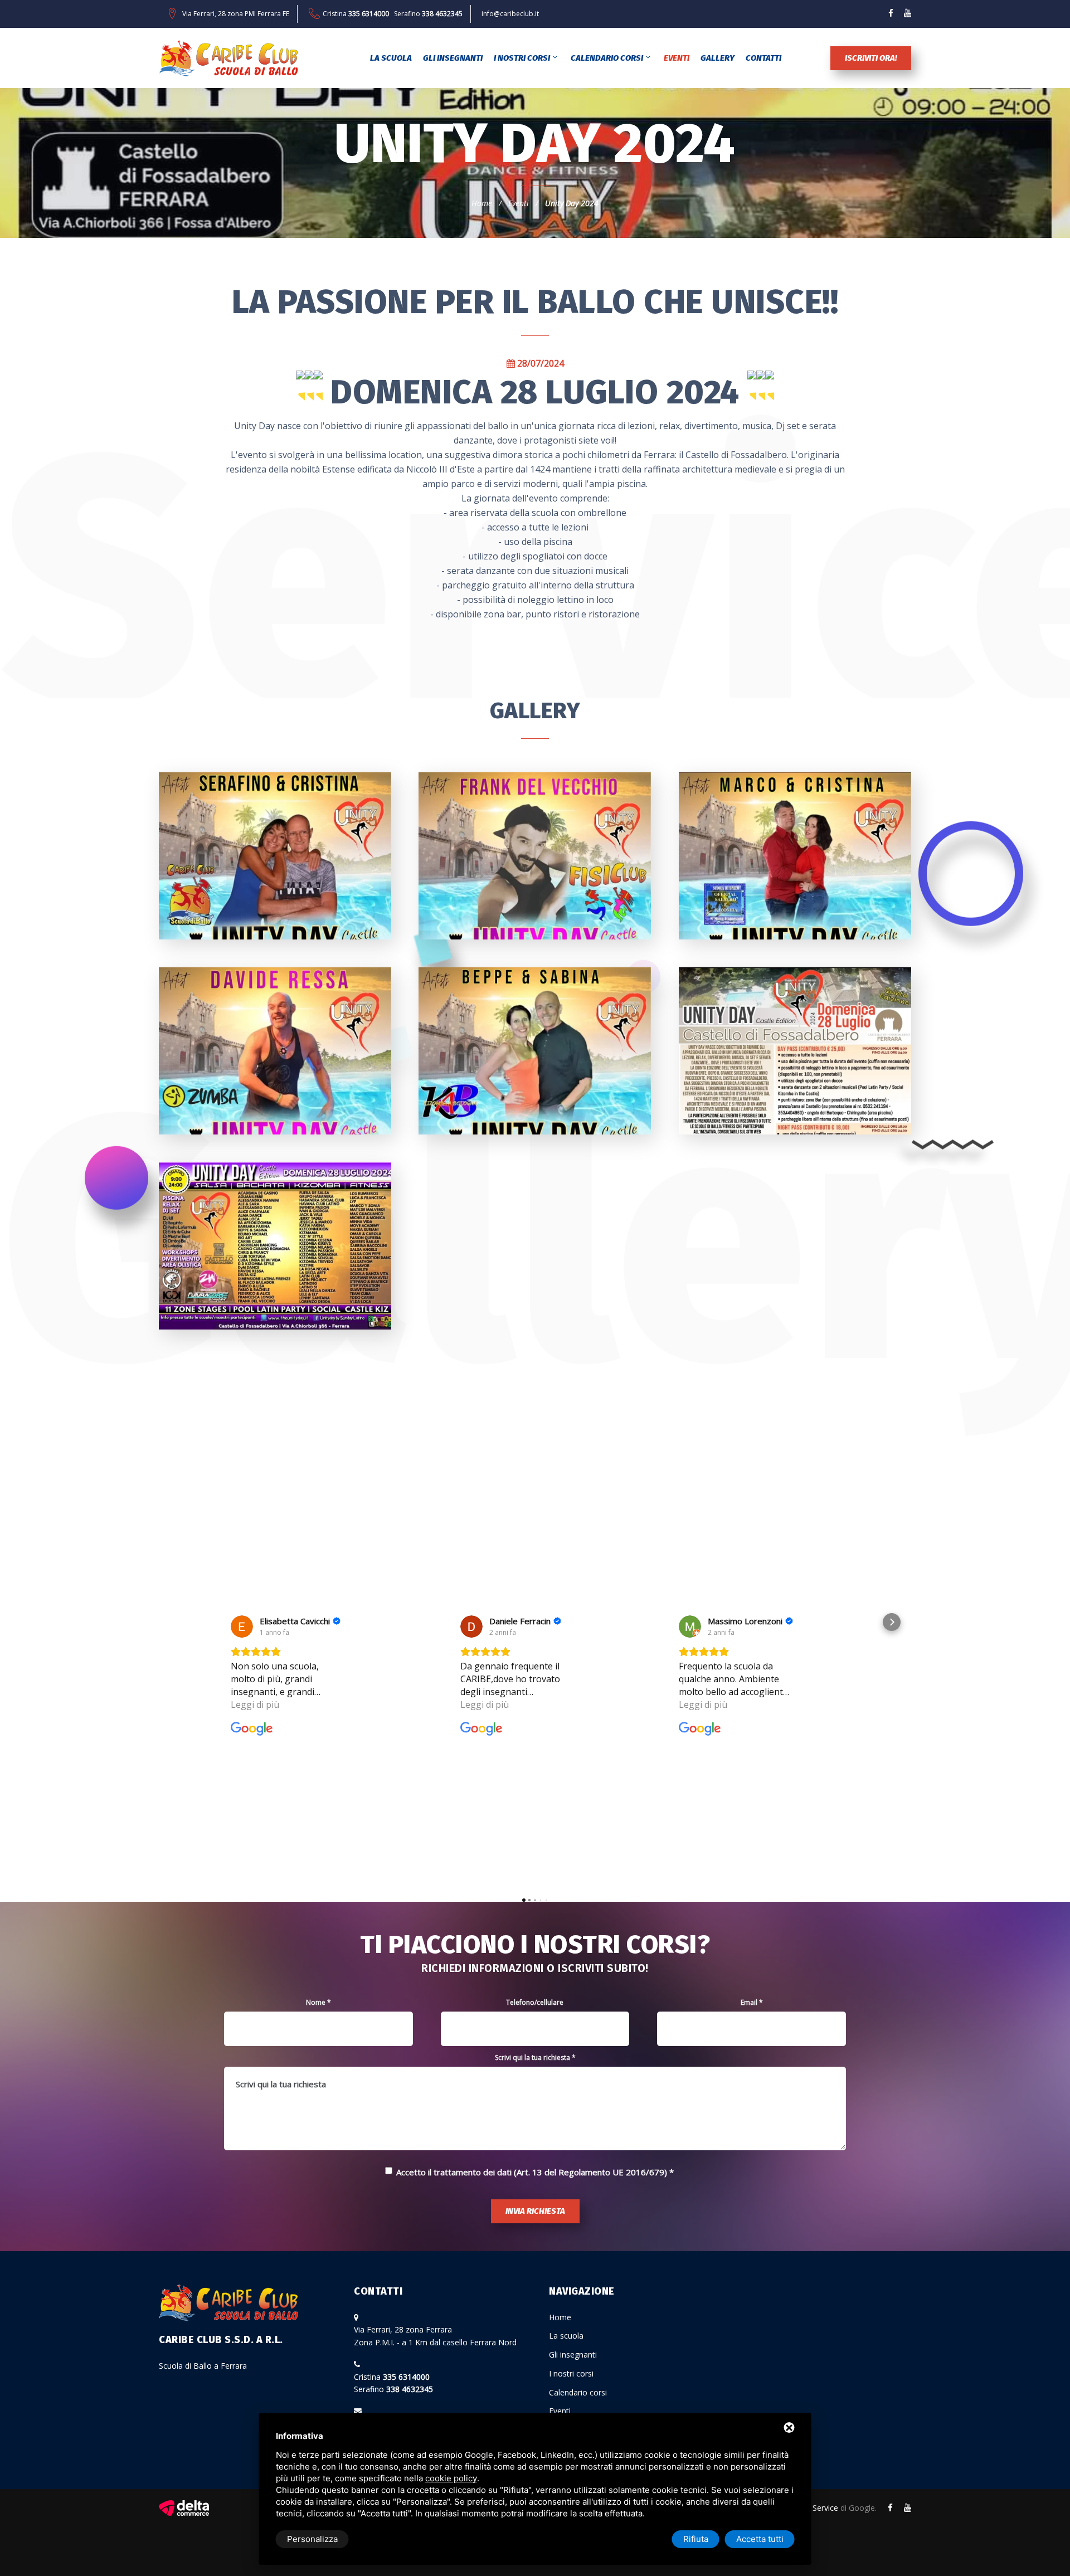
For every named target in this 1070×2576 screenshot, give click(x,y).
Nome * (318, 2002)
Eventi (677, 58)
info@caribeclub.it (510, 14)
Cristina (356, 14)
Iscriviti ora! (871, 58)
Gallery (718, 58)
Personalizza (312, 2539)
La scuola (391, 58)
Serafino (428, 14)
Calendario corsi (607, 58)
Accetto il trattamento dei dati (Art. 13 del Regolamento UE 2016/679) (532, 2172)
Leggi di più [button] (255, 1705)
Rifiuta (696, 2539)
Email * (752, 2002)
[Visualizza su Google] (242, 1627)
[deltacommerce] (184, 2508)
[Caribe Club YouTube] (908, 13)
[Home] (228, 58)
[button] (178, 1622)
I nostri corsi (522, 58)
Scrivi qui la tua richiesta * (535, 2058)
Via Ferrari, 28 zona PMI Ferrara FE (236, 14)
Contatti (763, 58)
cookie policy (451, 2478)
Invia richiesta (535, 2211)
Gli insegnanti (453, 58)
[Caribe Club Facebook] (891, 13)
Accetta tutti (760, 2539)
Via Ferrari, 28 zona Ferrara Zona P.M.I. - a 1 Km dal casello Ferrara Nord (435, 2336)
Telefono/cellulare (535, 2002)
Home (482, 203)
